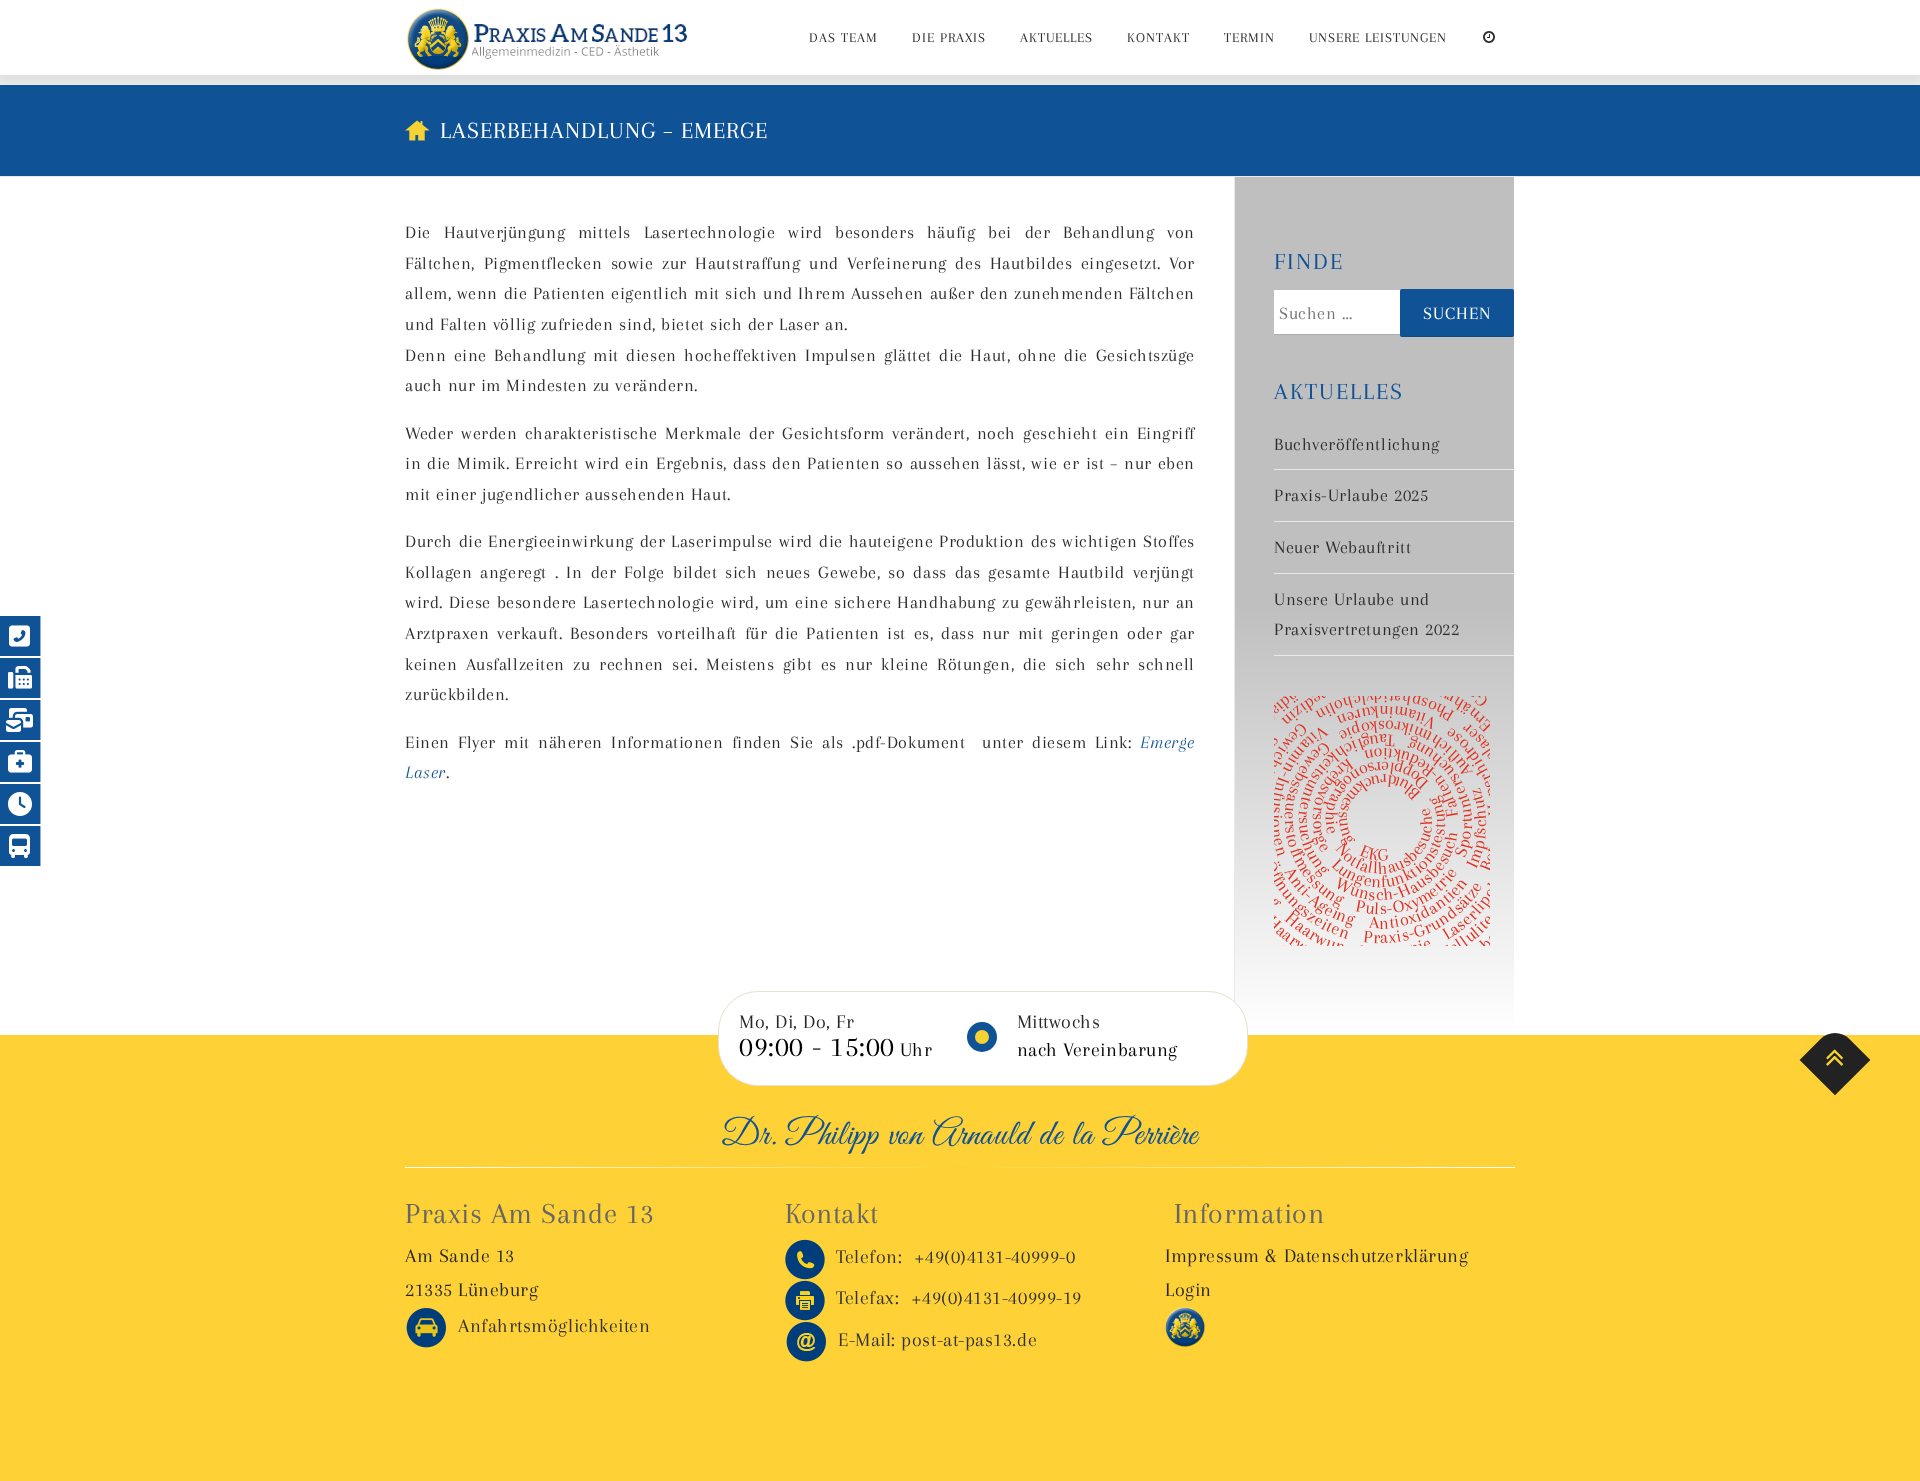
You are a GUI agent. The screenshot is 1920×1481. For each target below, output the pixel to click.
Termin (1249, 37)
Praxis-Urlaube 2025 (1351, 495)
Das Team (843, 37)
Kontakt (1158, 37)
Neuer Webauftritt (1342, 547)
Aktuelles (1056, 37)
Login (1188, 1290)
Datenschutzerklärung (1376, 1256)
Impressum (1212, 1256)
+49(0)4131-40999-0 (955, 1257)
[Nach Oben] (1835, 1060)
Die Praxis (949, 37)
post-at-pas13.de (937, 1340)
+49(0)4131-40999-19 (959, 1298)
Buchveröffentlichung (1357, 444)
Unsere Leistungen (1378, 37)
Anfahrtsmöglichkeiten (548, 1326)
